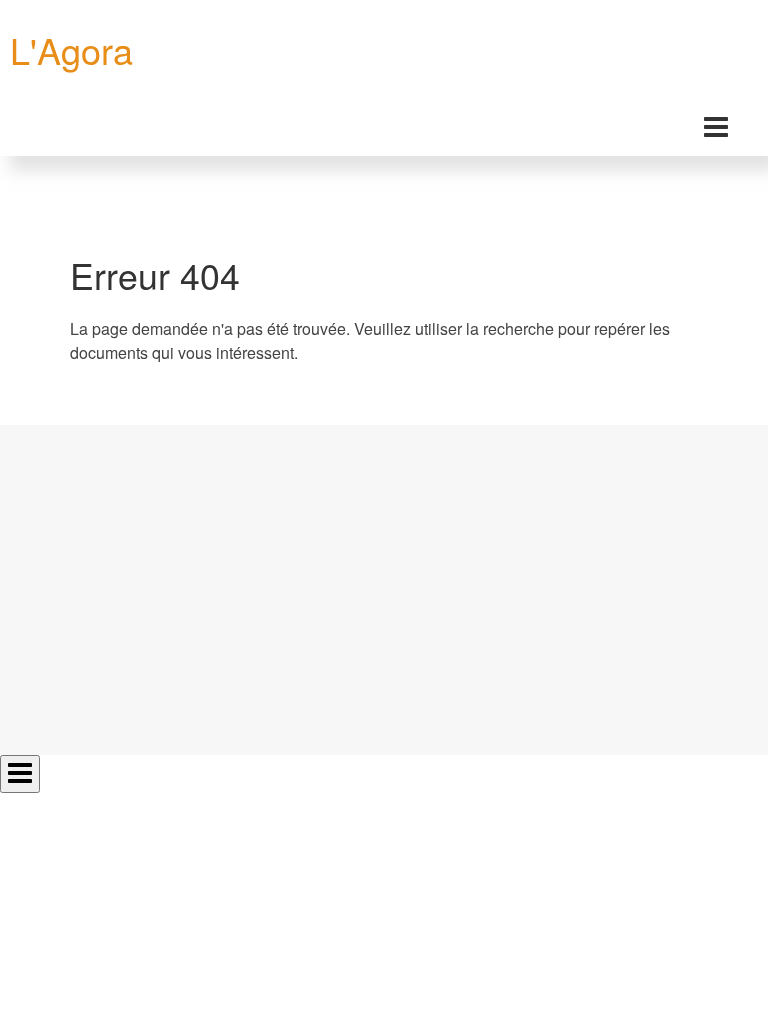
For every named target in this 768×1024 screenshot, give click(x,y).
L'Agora (71, 49)
